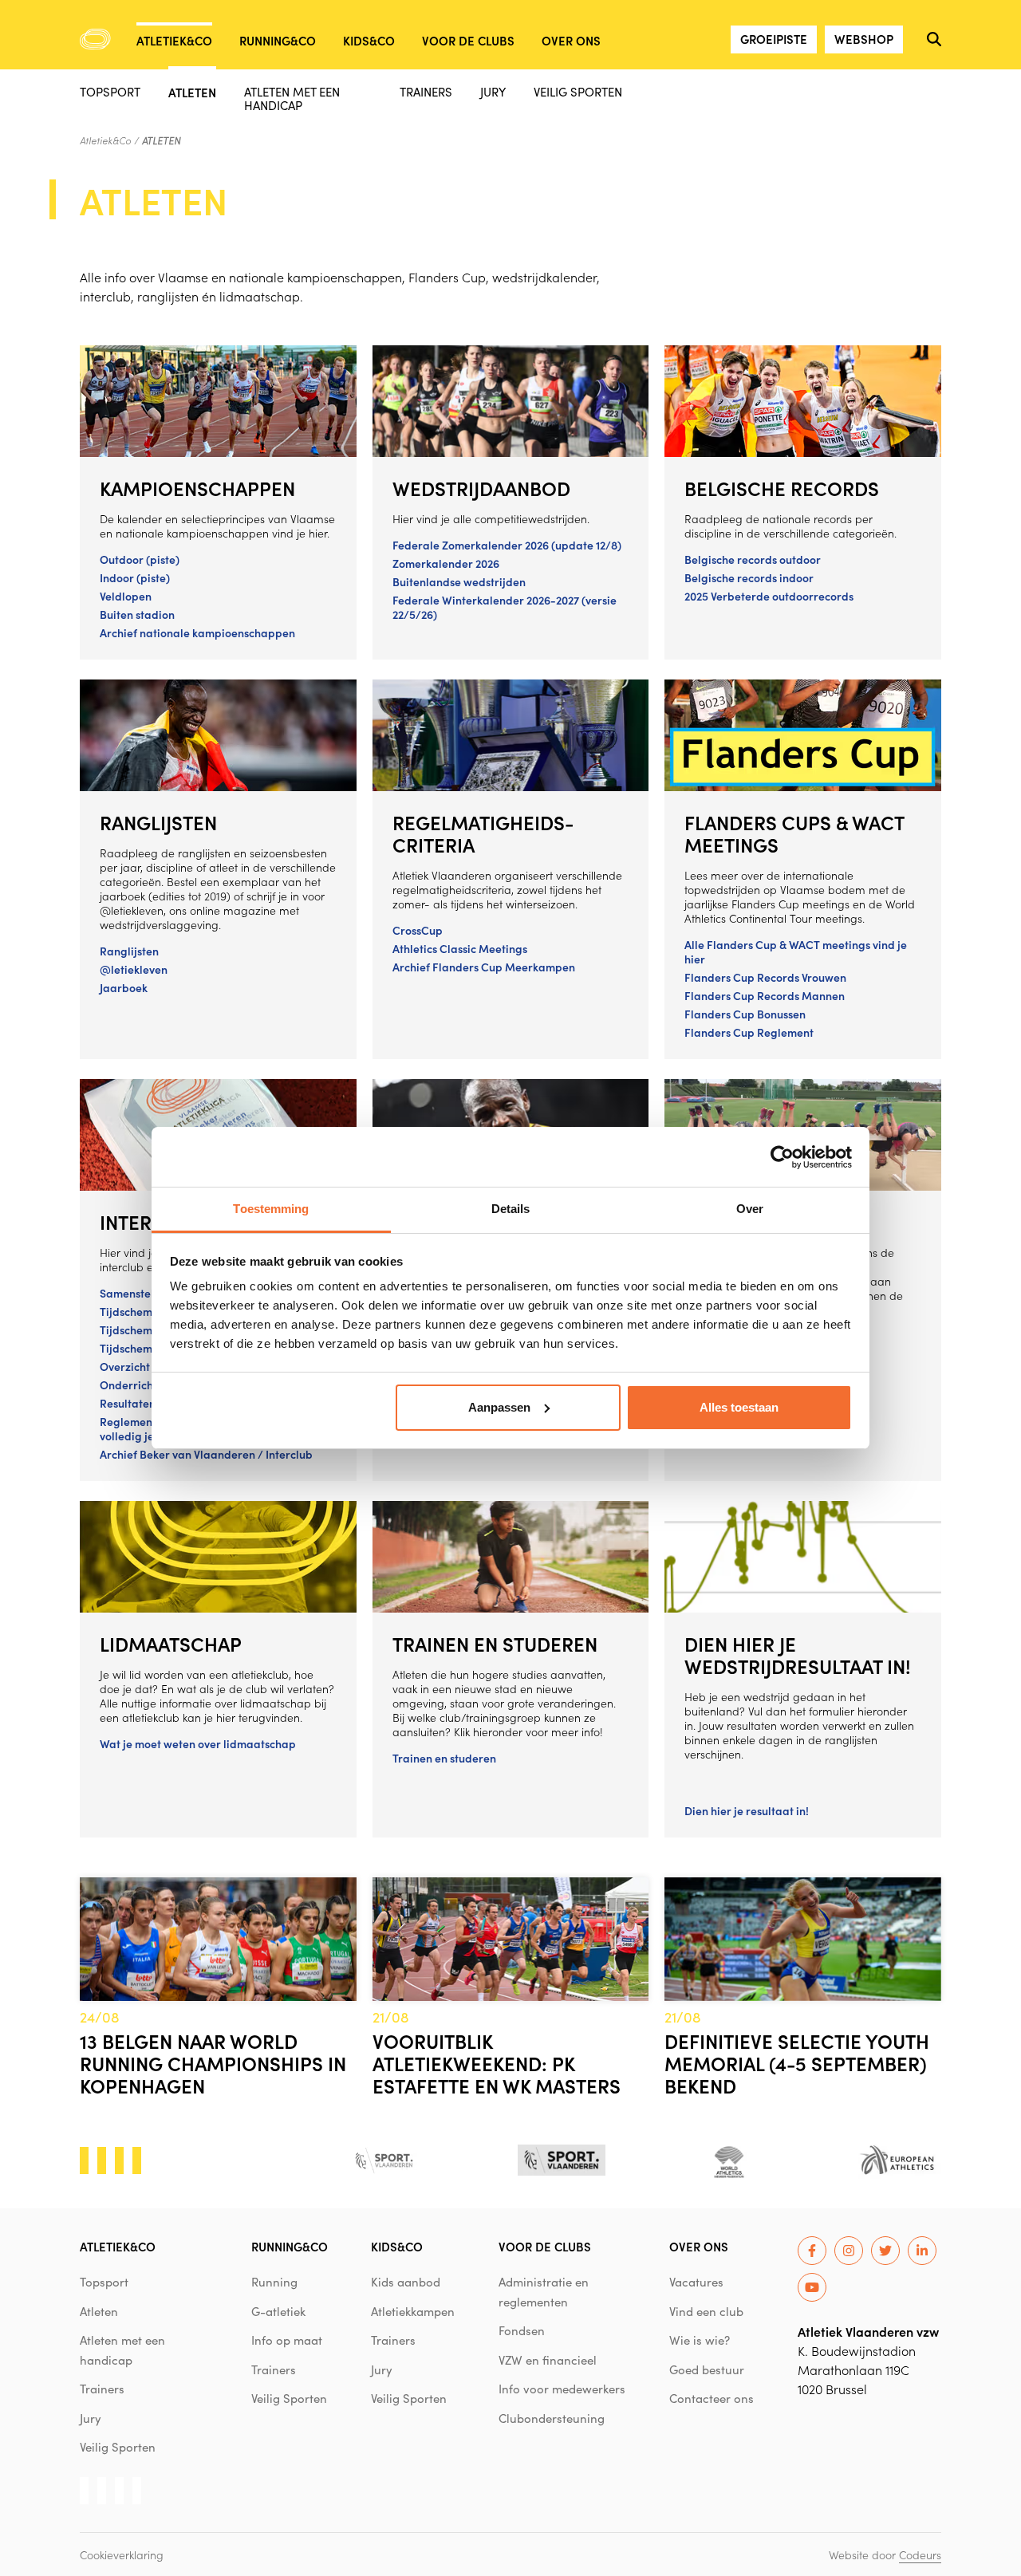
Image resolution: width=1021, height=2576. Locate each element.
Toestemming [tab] (271, 1209)
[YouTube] (812, 2287)
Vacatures (696, 2282)
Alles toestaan (739, 1407)
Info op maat (287, 2340)
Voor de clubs (468, 40)
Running (274, 2282)
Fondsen (522, 2330)
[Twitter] (885, 2251)
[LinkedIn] (922, 2251)
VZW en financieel (548, 2360)
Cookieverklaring (122, 2554)
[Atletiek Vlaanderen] (95, 39)
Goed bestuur (707, 2369)
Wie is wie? (700, 2340)
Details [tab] (511, 1209)
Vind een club (706, 2311)
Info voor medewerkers (562, 2389)
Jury (493, 91)
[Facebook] (812, 2251)
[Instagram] (849, 2251)
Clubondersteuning (552, 2418)
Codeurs (920, 2554)
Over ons (571, 40)
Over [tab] (750, 1209)
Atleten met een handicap (292, 98)
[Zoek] (934, 39)
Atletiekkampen (413, 2311)
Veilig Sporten (578, 91)
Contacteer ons (712, 2398)
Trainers (426, 91)
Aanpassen (499, 1407)
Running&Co (278, 40)
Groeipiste (774, 39)
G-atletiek (278, 2311)
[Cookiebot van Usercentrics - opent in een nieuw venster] (782, 1157)
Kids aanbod (406, 2282)
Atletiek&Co (174, 40)
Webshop (864, 39)
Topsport (110, 91)
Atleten (192, 91)
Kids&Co (369, 40)
